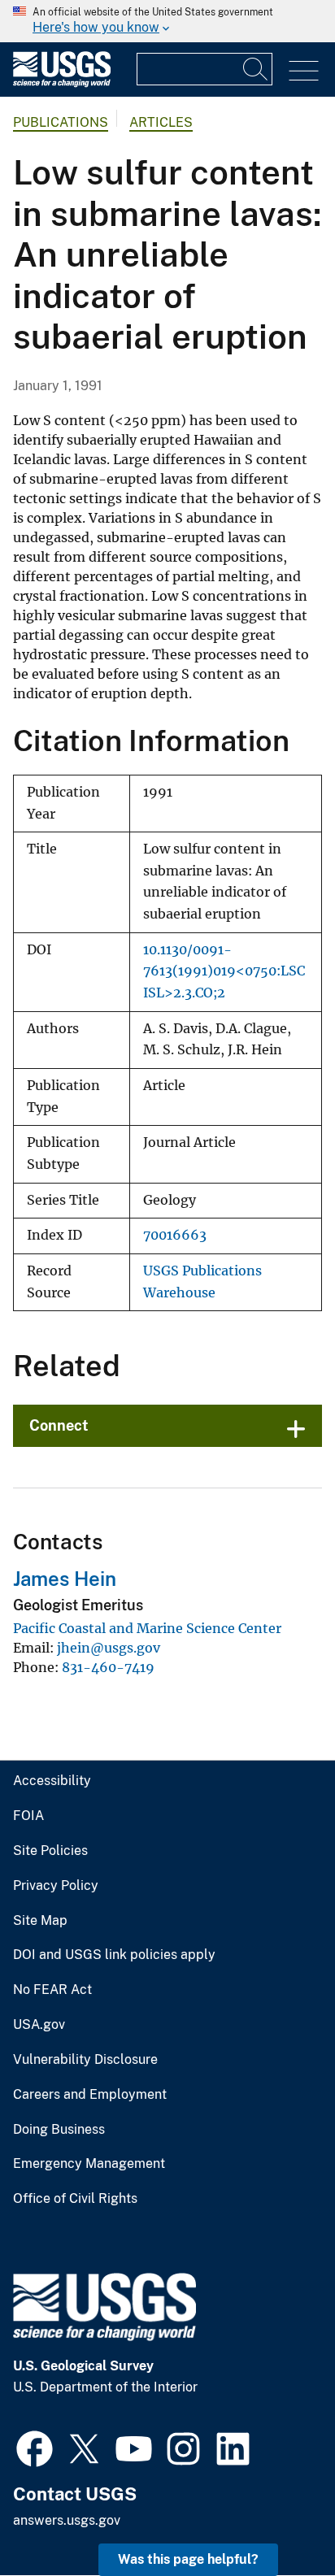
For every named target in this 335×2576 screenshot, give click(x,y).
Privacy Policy (56, 1886)
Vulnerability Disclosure (85, 2060)
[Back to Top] (276, 2517)
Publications (61, 122)
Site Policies (50, 1851)
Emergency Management (89, 2164)
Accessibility (52, 1781)
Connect (59, 1425)
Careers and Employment (90, 2095)
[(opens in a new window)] (35, 2447)
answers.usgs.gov (67, 2520)
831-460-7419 (108, 1667)
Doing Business (59, 2130)
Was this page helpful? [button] (188, 2559)
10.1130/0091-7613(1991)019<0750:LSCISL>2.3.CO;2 (224, 971)
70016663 (175, 1235)
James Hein (65, 1579)
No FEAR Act (52, 1990)
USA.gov (39, 2025)
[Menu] (304, 71)
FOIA (28, 1816)
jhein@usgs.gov (109, 1648)
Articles (161, 122)
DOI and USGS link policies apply (114, 1955)
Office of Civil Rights (75, 2199)
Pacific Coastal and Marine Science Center (147, 1628)
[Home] (62, 83)
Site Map (40, 1921)
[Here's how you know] (167, 21)
